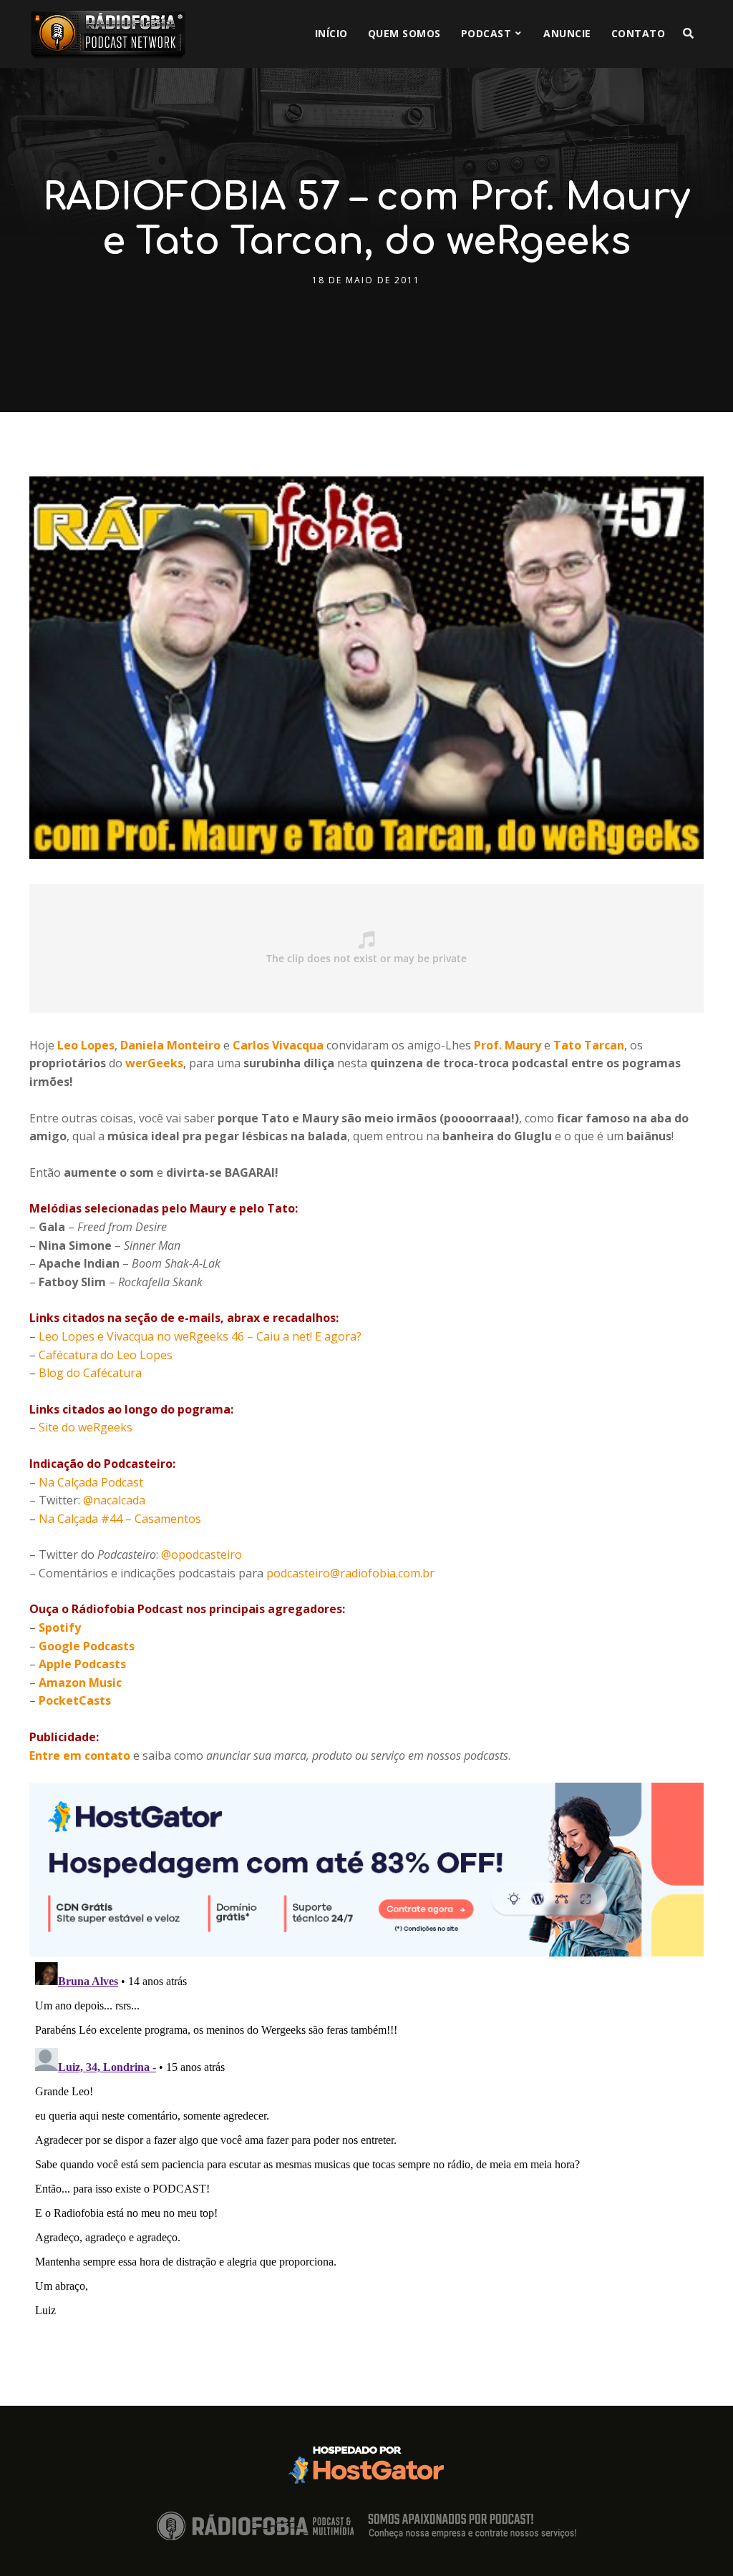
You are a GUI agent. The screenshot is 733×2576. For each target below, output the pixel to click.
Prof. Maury (508, 1045)
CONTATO (639, 33)
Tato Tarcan (589, 1045)
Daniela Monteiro (170, 1045)
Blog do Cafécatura (90, 1373)
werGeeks (154, 1063)
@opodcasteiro (202, 1554)
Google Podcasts (87, 1646)
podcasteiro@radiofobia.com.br (350, 1573)
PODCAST (486, 33)
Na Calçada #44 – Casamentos (120, 1519)
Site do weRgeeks (86, 1427)
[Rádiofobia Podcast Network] (108, 34)
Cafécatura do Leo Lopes (106, 1355)
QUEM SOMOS (404, 33)
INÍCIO (331, 33)
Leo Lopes (86, 1045)
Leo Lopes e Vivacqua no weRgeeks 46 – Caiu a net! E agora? (200, 1336)
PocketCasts (75, 1700)
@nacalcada (114, 1500)
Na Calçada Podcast (91, 1482)
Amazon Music (80, 1683)
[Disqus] (366, 2135)
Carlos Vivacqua (278, 1045)
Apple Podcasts (82, 1664)
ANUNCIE (567, 33)
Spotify (60, 1627)
